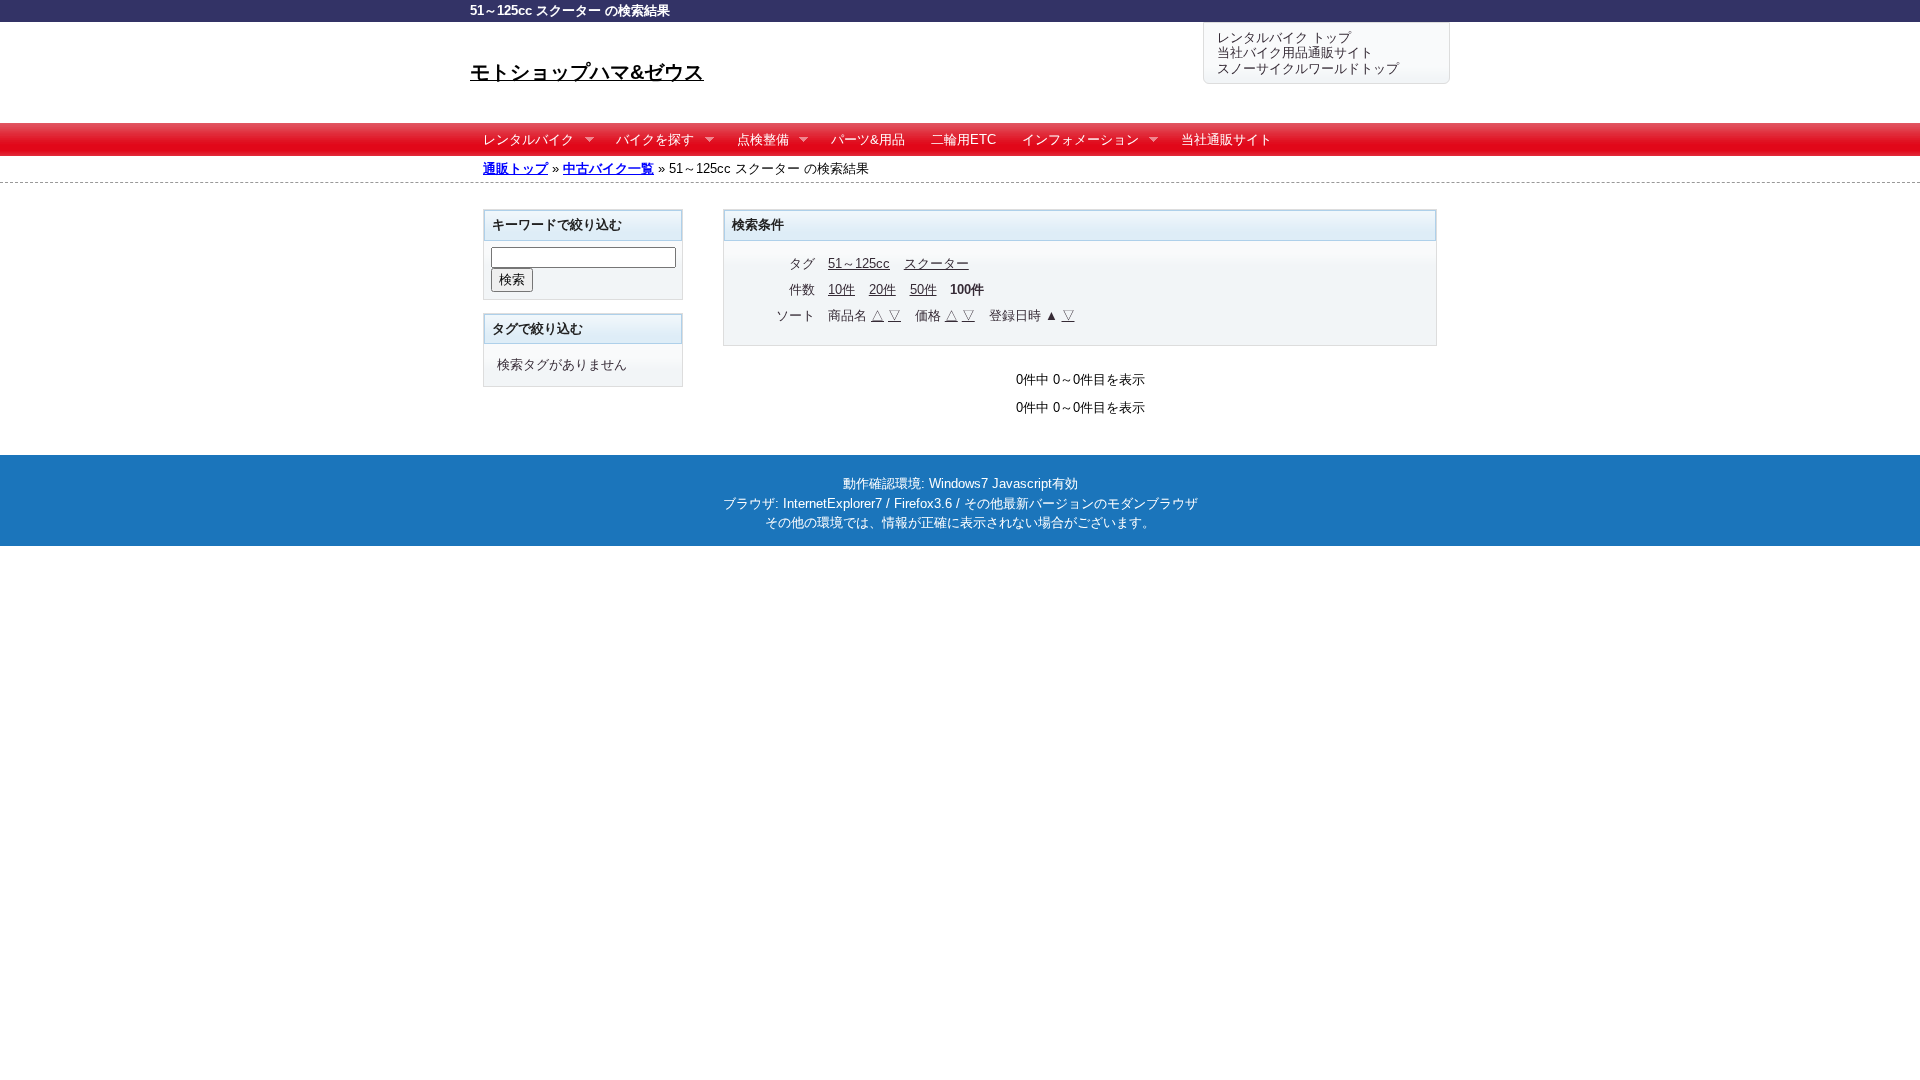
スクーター (936, 263)
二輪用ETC (963, 139)
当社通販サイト (1226, 139)
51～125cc (859, 263)
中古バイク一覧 (608, 168)
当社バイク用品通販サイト (1295, 52)
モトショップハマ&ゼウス (587, 72)
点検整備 (756, 140)
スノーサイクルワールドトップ (1308, 68)
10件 (841, 289)
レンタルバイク (522, 140)
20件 (882, 289)
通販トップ (515, 168)
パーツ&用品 (868, 139)
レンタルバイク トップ (1284, 37)
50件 (923, 289)
